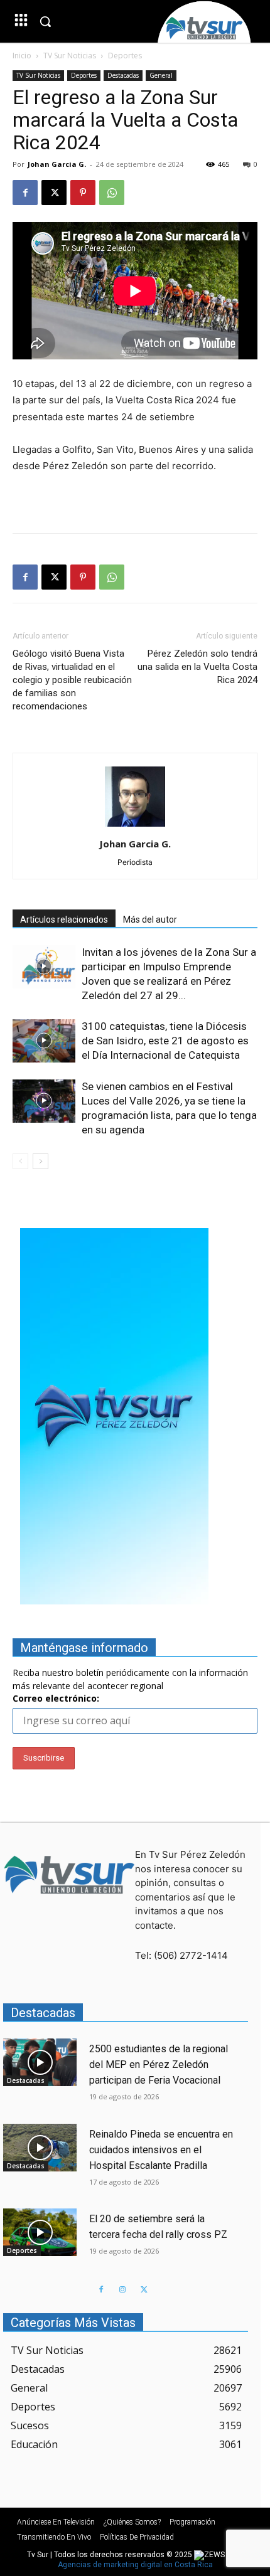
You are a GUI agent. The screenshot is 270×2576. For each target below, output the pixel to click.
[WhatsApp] (112, 193)
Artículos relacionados (64, 920)
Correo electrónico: (56, 1698)
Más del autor (150, 920)
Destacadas (123, 75)
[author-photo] (135, 826)
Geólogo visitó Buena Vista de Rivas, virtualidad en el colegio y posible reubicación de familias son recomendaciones (72, 680)
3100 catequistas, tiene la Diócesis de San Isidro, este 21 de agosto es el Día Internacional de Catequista (165, 1041)
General (161, 75)
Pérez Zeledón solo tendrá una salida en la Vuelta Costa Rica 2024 (197, 667)
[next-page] (40, 1161)
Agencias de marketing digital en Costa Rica (135, 2565)
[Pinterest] (83, 193)
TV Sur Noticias (70, 56)
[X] (54, 193)
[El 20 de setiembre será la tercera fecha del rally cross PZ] (40, 2232)
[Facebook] (25, 193)
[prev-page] (20, 1161)
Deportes (125, 56)
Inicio (22, 56)
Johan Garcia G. (57, 164)
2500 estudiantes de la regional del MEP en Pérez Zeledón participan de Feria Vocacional (159, 2065)
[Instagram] (122, 2290)
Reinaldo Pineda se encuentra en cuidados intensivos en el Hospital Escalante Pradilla (161, 2150)
